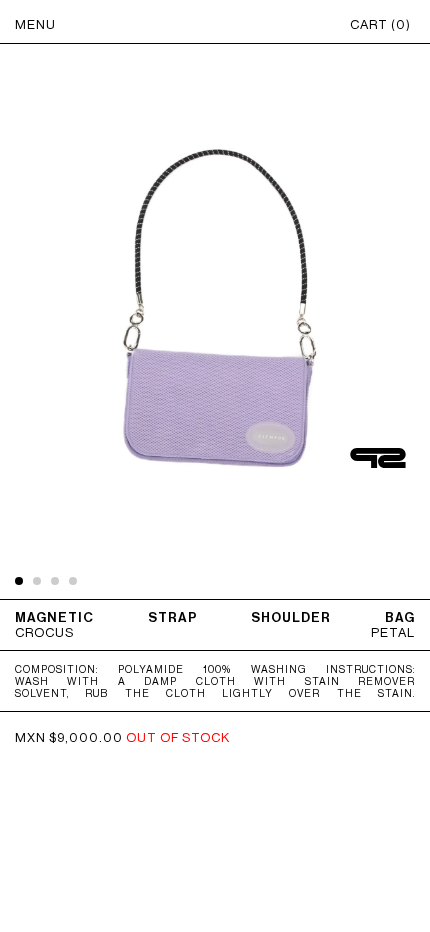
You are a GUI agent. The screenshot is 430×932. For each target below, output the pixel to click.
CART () (380, 24)
